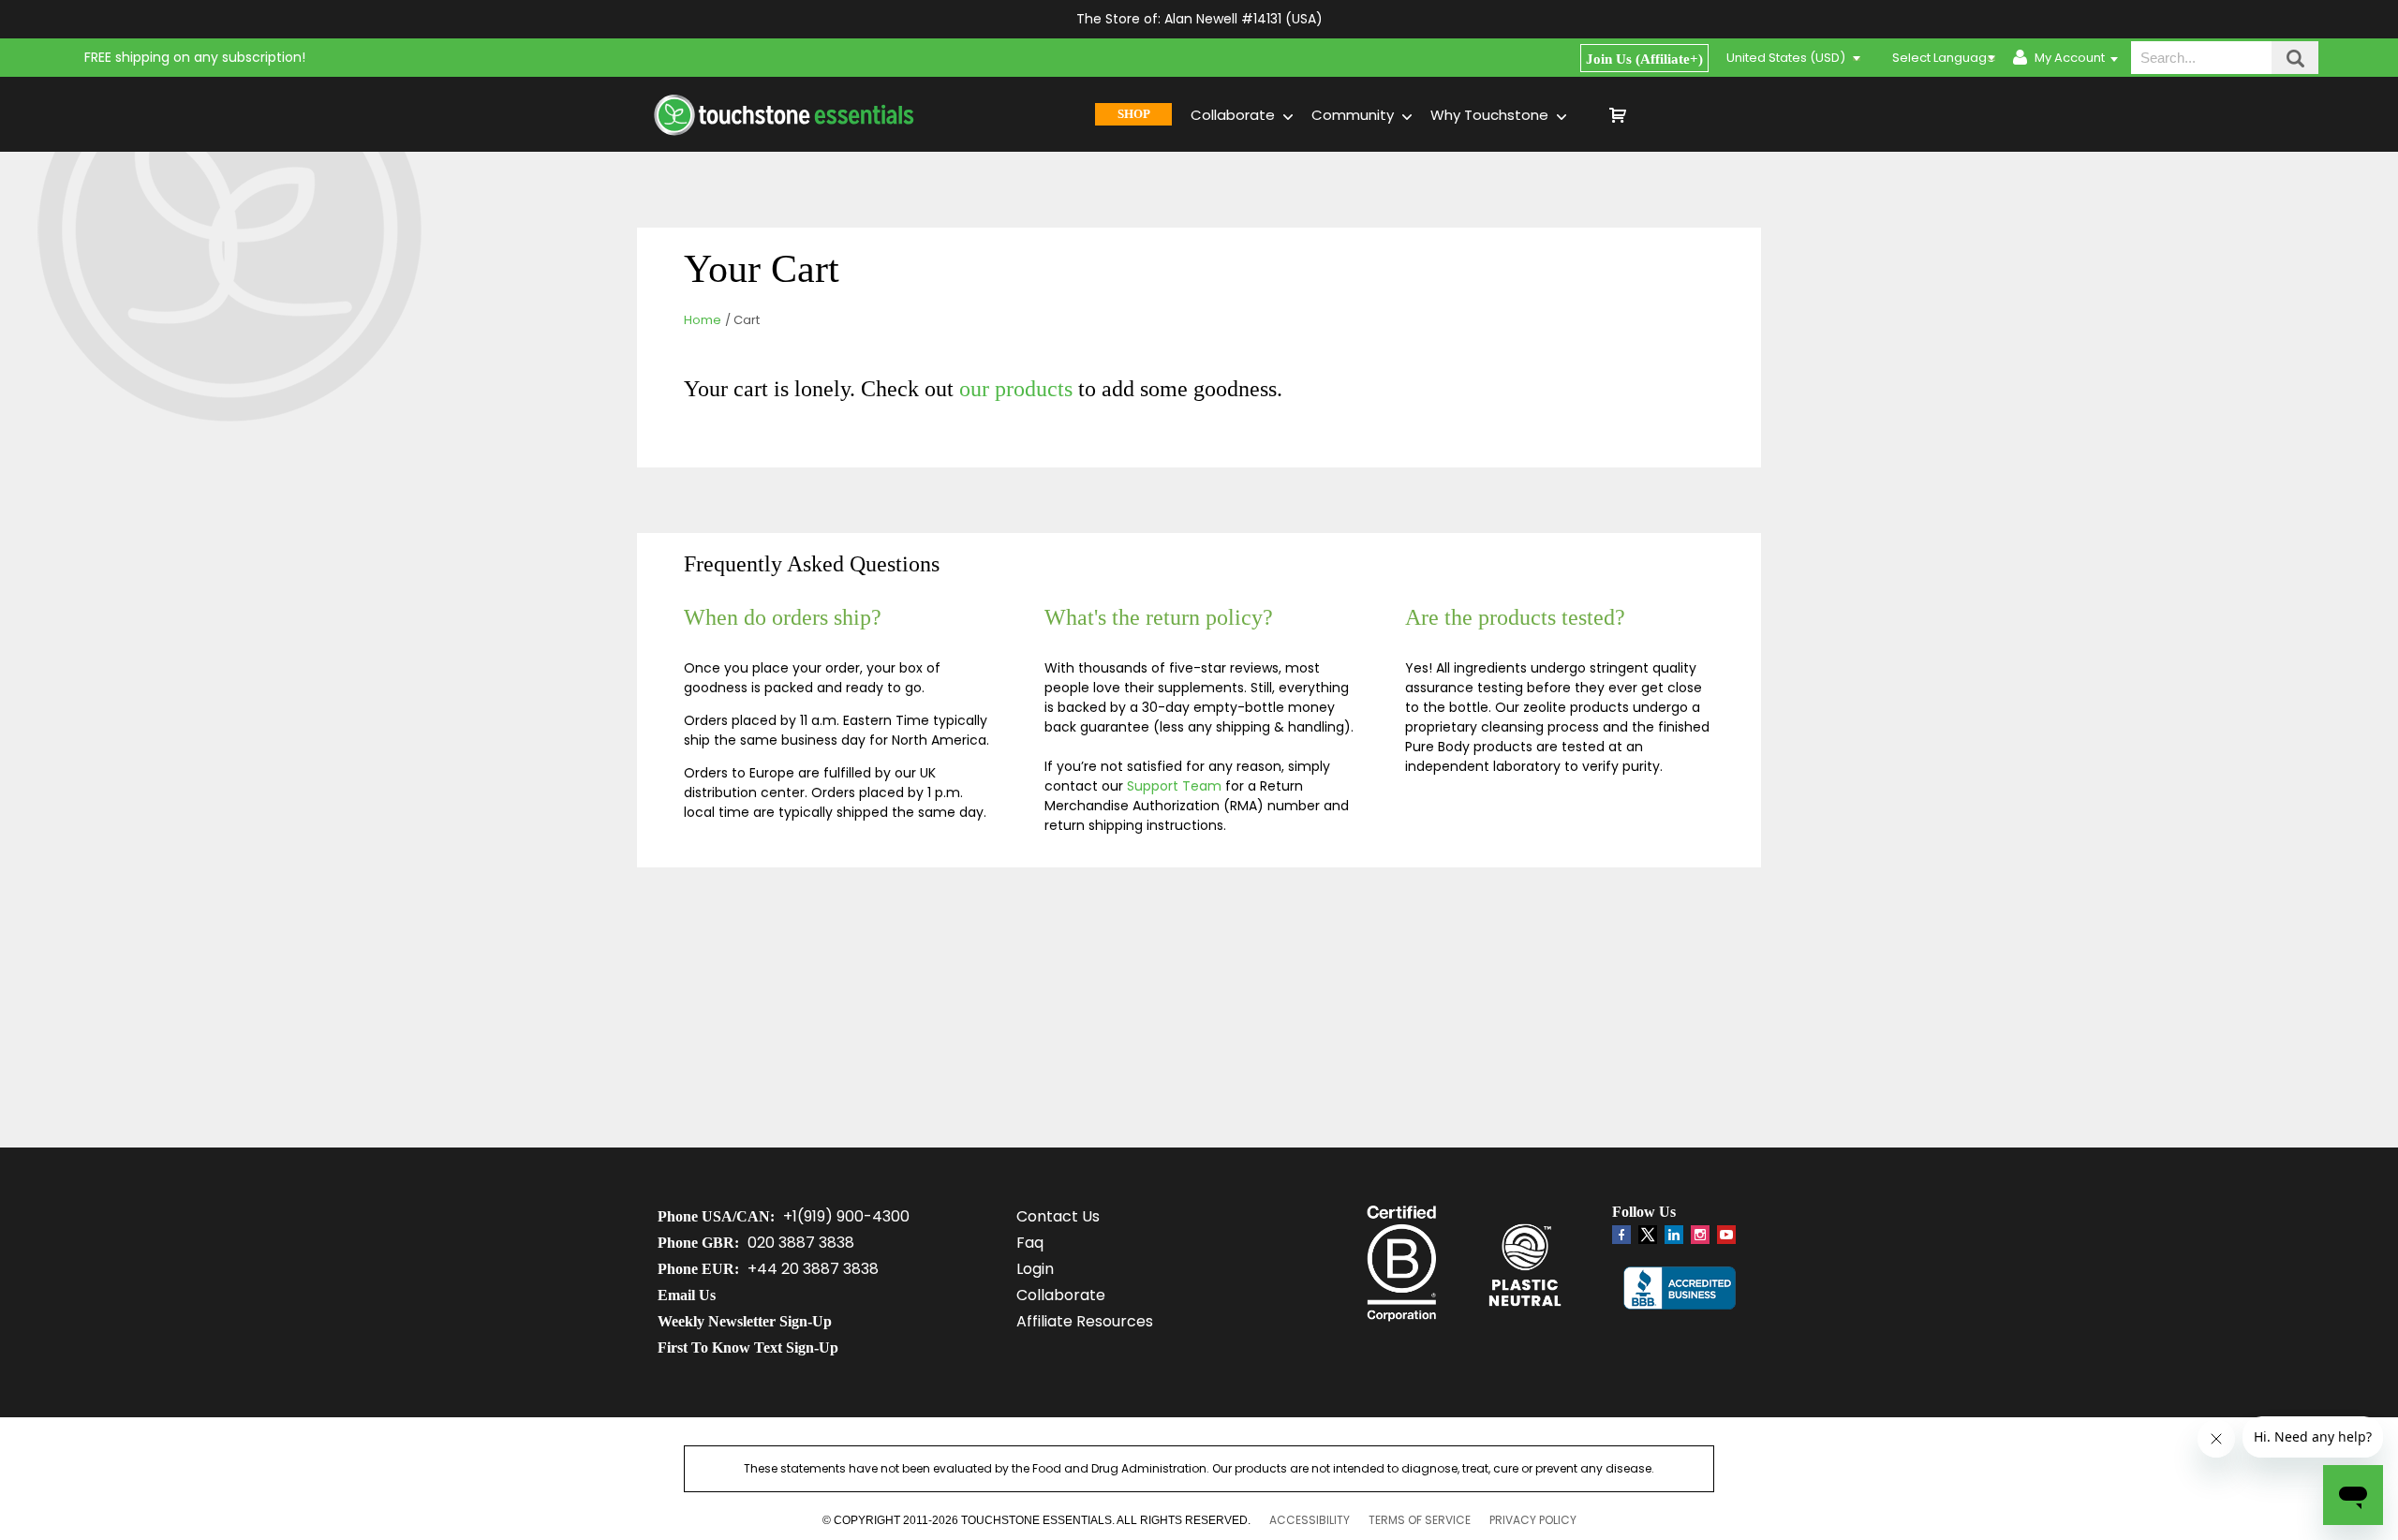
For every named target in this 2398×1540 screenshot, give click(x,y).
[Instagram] (1700, 1235)
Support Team (1174, 786)
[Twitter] (1648, 1239)
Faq (1030, 1243)
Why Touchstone (1491, 115)
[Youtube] (1726, 1235)
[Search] (2295, 58)
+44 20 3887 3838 (813, 1269)
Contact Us (1058, 1216)
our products (1016, 389)
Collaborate (1235, 115)
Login (1035, 1269)
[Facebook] (1621, 1235)
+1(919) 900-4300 (846, 1216)
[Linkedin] (1674, 1235)
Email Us (687, 1295)
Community (1354, 115)
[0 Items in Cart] (1685, 114)
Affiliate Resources (1085, 1321)
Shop (1134, 114)
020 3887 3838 (801, 1243)
